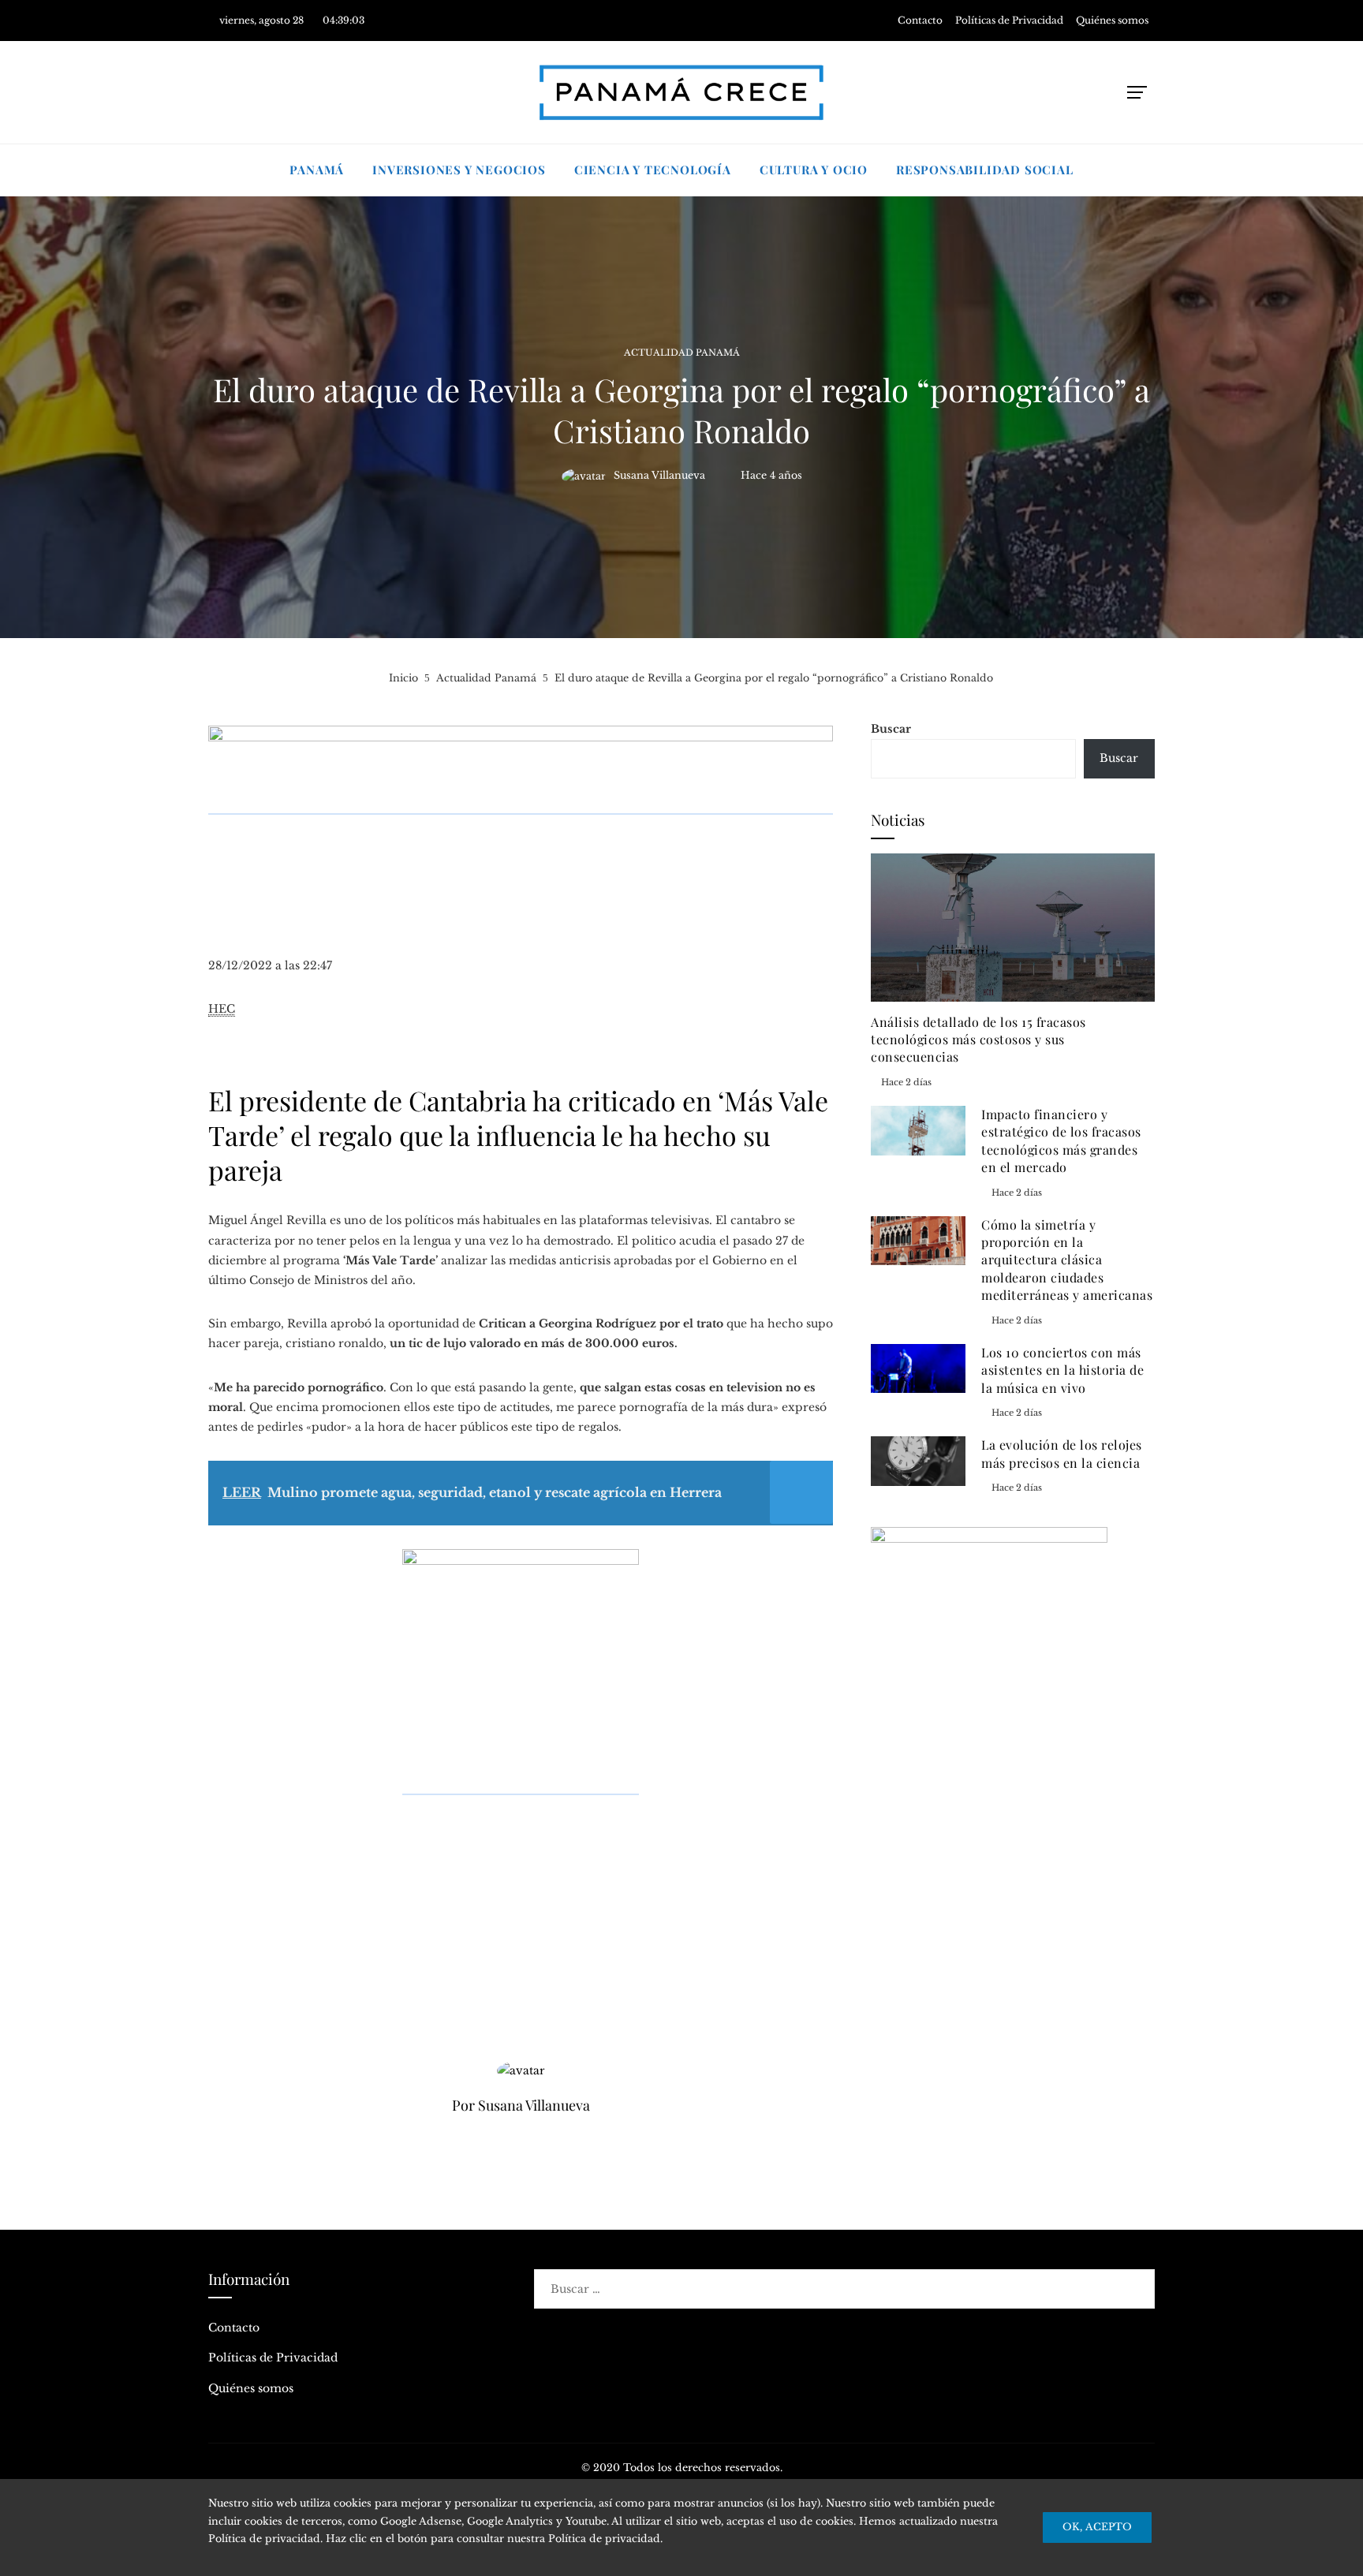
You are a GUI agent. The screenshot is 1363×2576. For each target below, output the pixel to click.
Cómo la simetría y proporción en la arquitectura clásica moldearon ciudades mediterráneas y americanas (1067, 1260)
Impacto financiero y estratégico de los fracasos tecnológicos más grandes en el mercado (1061, 1141)
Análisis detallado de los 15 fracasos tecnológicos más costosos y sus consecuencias (978, 1040)
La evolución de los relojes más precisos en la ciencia (1062, 1453)
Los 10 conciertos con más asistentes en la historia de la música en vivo (1062, 1370)
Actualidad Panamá (682, 353)
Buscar (891, 729)
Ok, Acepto (1097, 2527)
